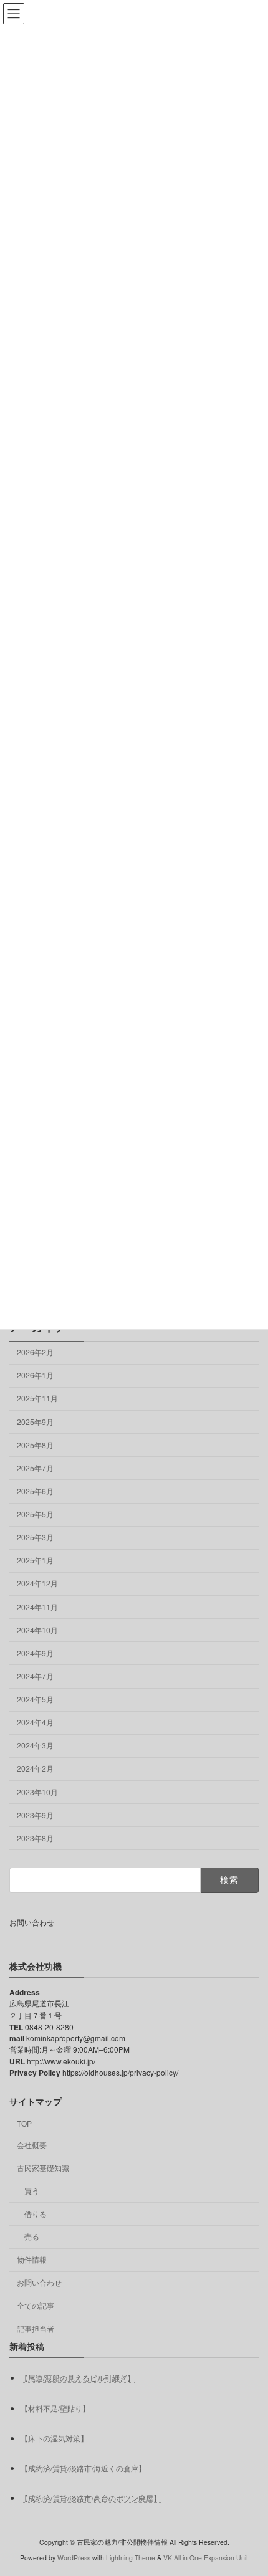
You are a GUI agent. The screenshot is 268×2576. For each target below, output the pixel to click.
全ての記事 (36, 2305)
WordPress (74, 2557)
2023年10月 (37, 1791)
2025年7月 (35, 1468)
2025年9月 (35, 1421)
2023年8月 (35, 1838)
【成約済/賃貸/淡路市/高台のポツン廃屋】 (91, 2498)
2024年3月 (35, 1745)
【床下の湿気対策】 (54, 2437)
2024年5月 (35, 1699)
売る (32, 2236)
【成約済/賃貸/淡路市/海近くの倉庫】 (83, 2467)
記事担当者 (36, 2328)
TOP (24, 2123)
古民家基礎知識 (43, 2168)
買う (32, 2190)
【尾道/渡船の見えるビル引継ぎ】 (78, 2378)
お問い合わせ (32, 1922)
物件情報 (32, 2259)
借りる (36, 2213)
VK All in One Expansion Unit (206, 2557)
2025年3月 (35, 1537)
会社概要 (32, 2144)
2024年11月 (37, 1606)
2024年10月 (37, 1629)
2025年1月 (35, 1560)
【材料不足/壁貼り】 (55, 2407)
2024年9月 (35, 1653)
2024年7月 (35, 1676)
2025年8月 (35, 1444)
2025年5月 (35, 1514)
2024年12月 (37, 1583)
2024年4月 (35, 1722)
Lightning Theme (131, 2557)
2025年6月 (35, 1491)
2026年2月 (35, 1352)
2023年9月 (35, 1814)
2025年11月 (37, 1398)
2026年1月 (35, 1375)
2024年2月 (35, 1768)
